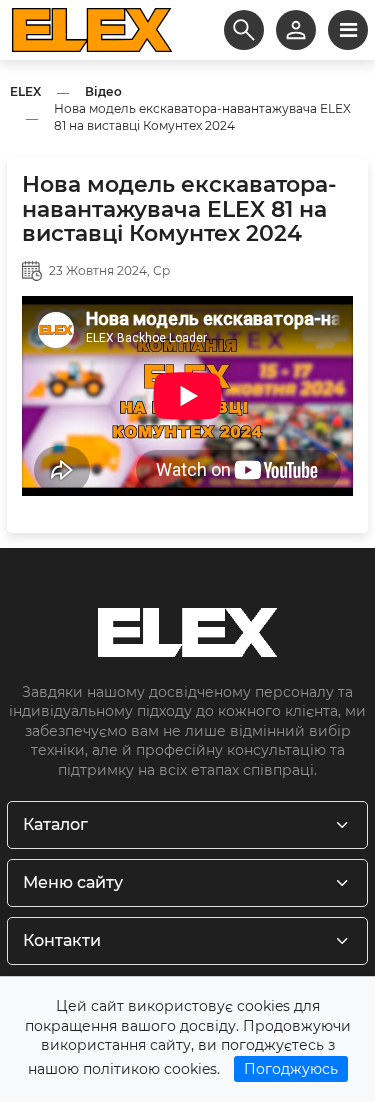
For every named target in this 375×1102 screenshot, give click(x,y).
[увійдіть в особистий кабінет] (296, 30)
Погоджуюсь (291, 1069)
